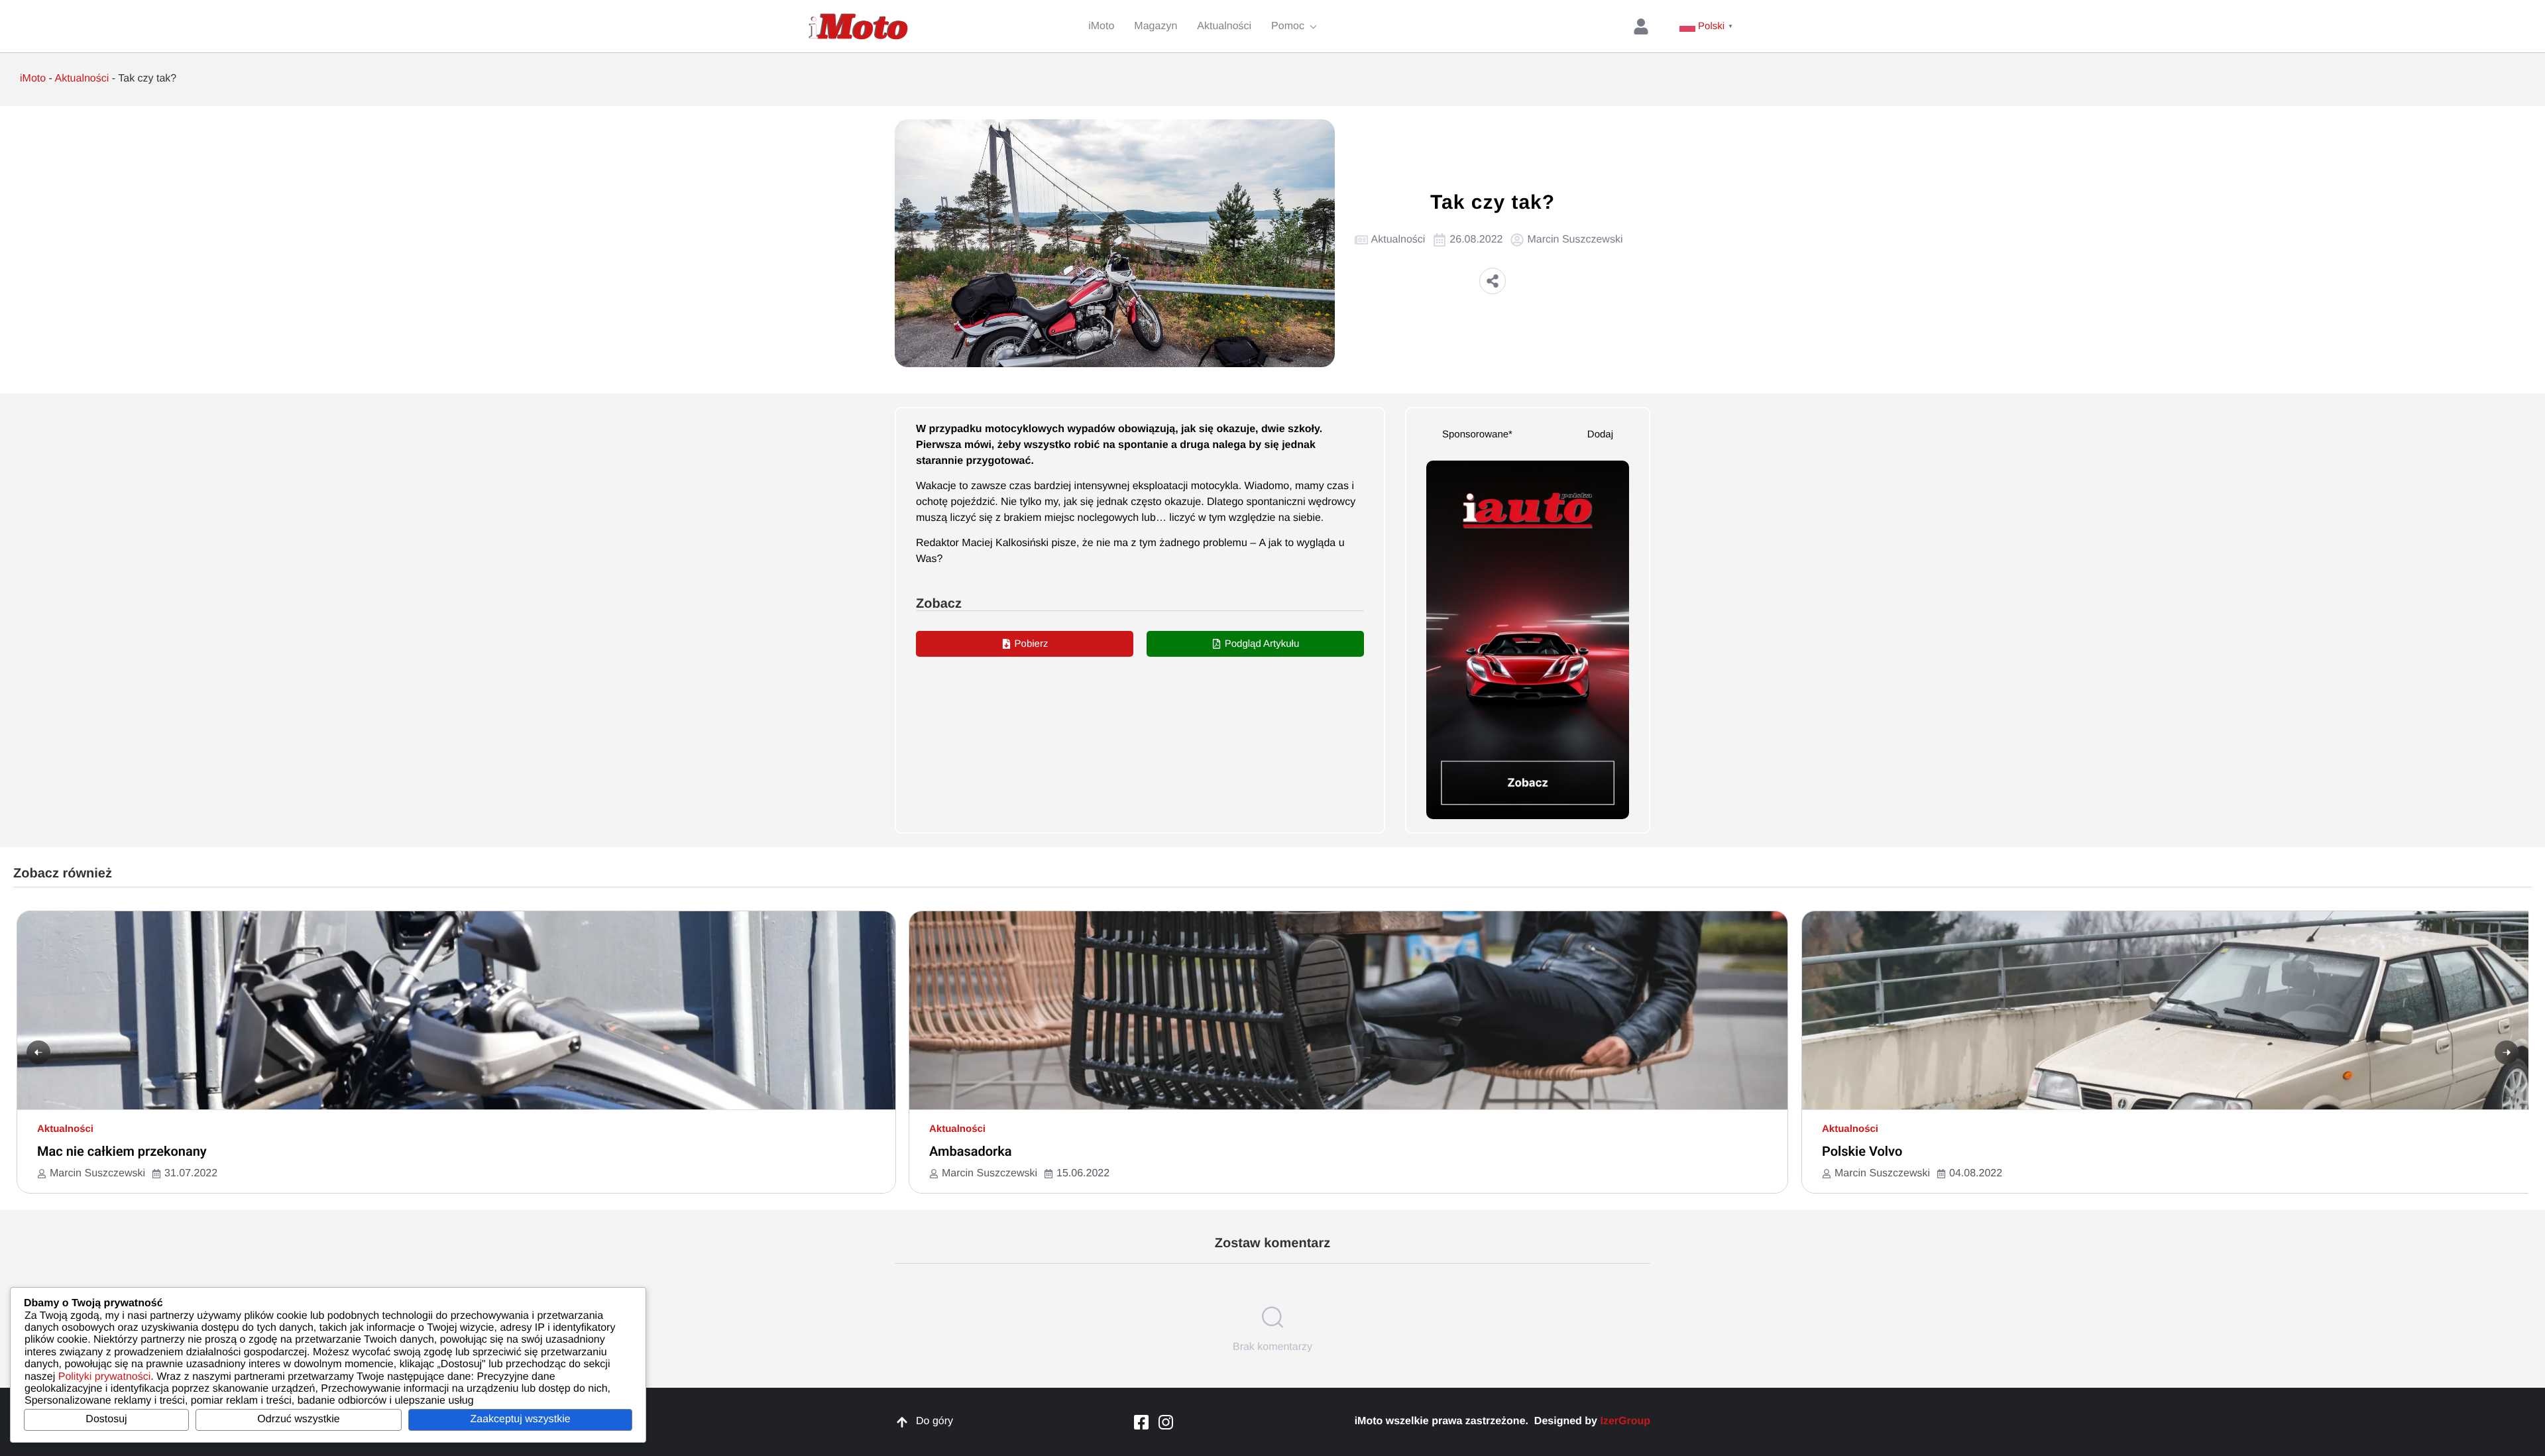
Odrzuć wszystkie (298, 1419)
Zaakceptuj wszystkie (520, 1419)
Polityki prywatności (105, 1377)
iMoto (33, 79)
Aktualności (82, 79)
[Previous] (38, 1052)
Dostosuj (106, 1419)
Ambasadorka (971, 1151)
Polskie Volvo (1862, 1151)
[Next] (2507, 1052)
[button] (1493, 281)
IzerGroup (1625, 1421)
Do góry (934, 1421)
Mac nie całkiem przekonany (122, 1151)
